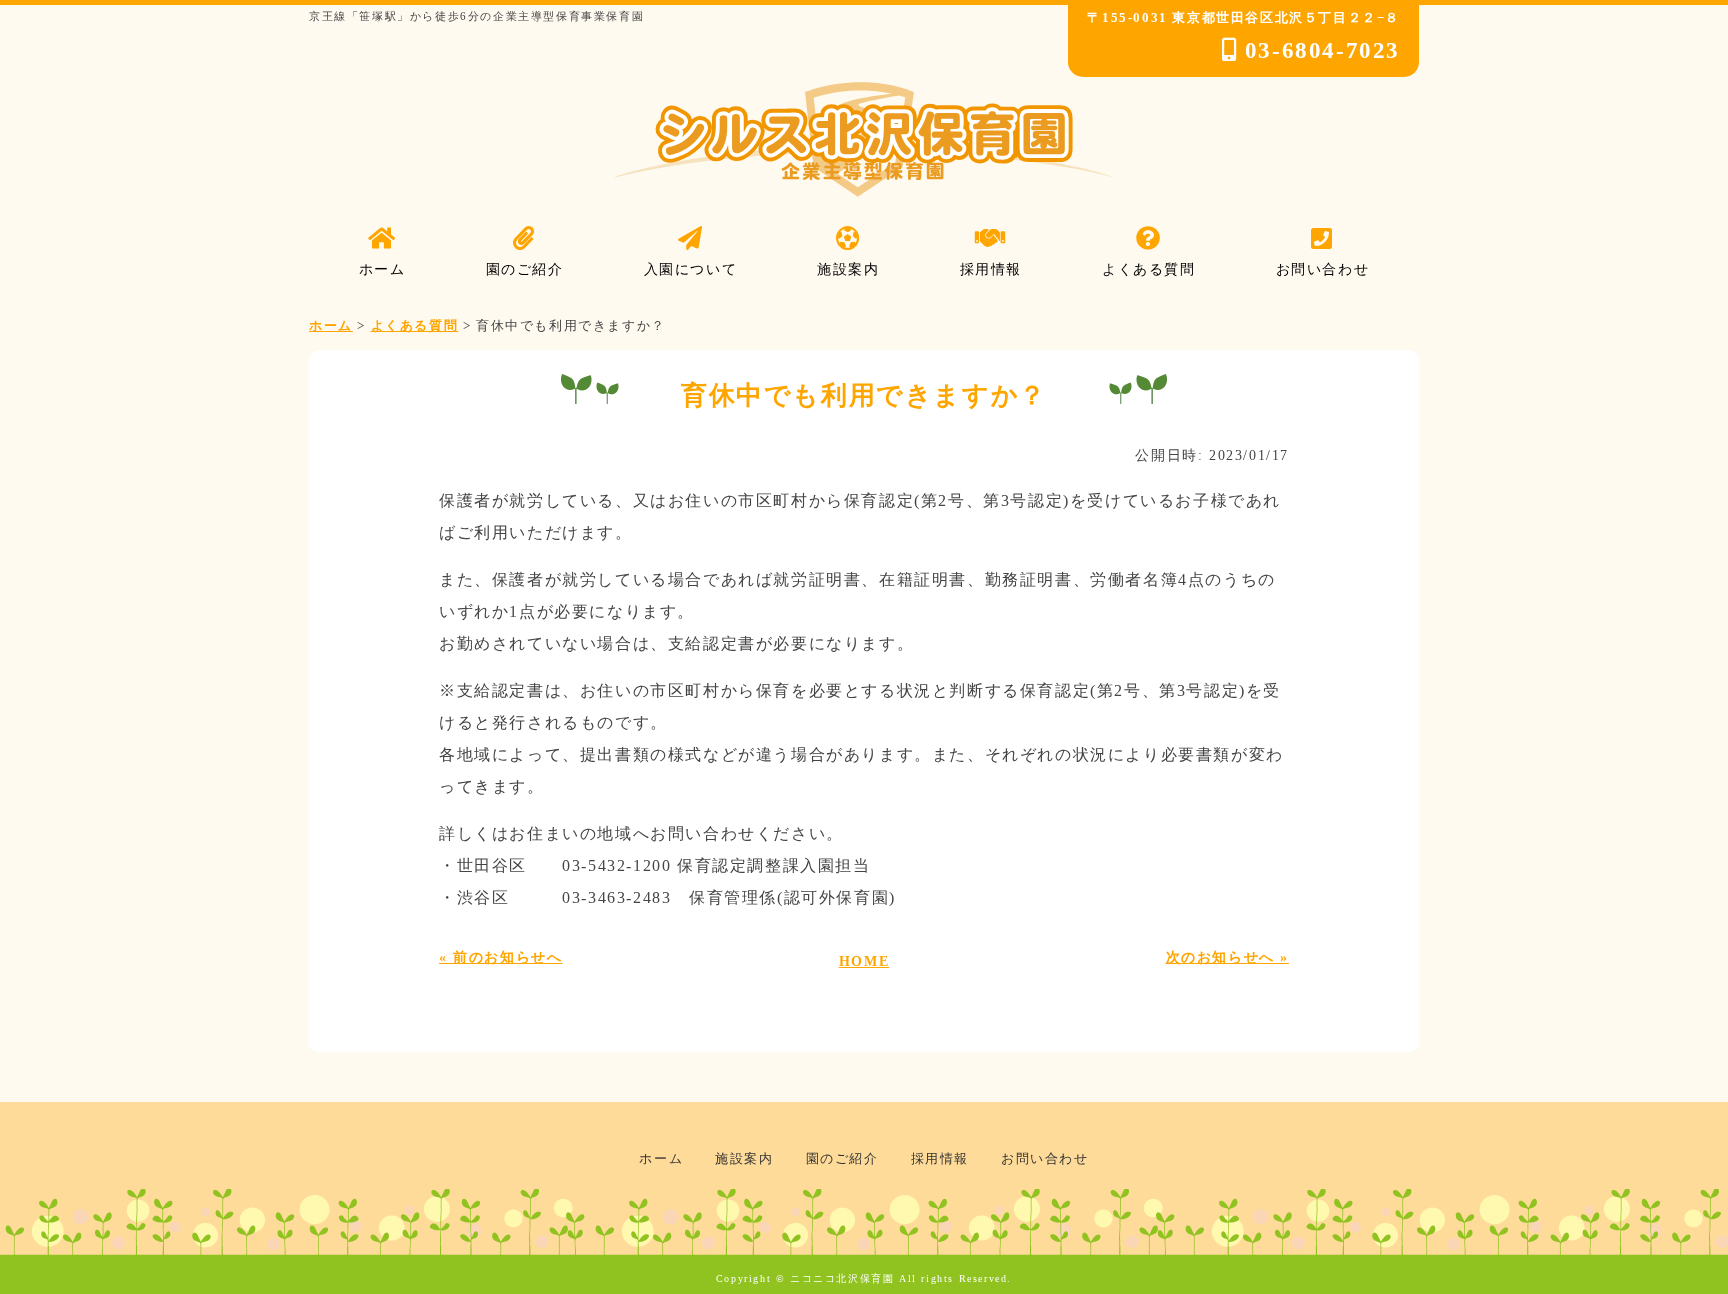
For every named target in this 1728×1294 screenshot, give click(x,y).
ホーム (661, 1159)
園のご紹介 (842, 1159)
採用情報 (940, 1159)
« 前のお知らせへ (500, 957)
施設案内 (744, 1159)
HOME (864, 961)
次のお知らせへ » (1227, 957)
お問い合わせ (1045, 1159)
